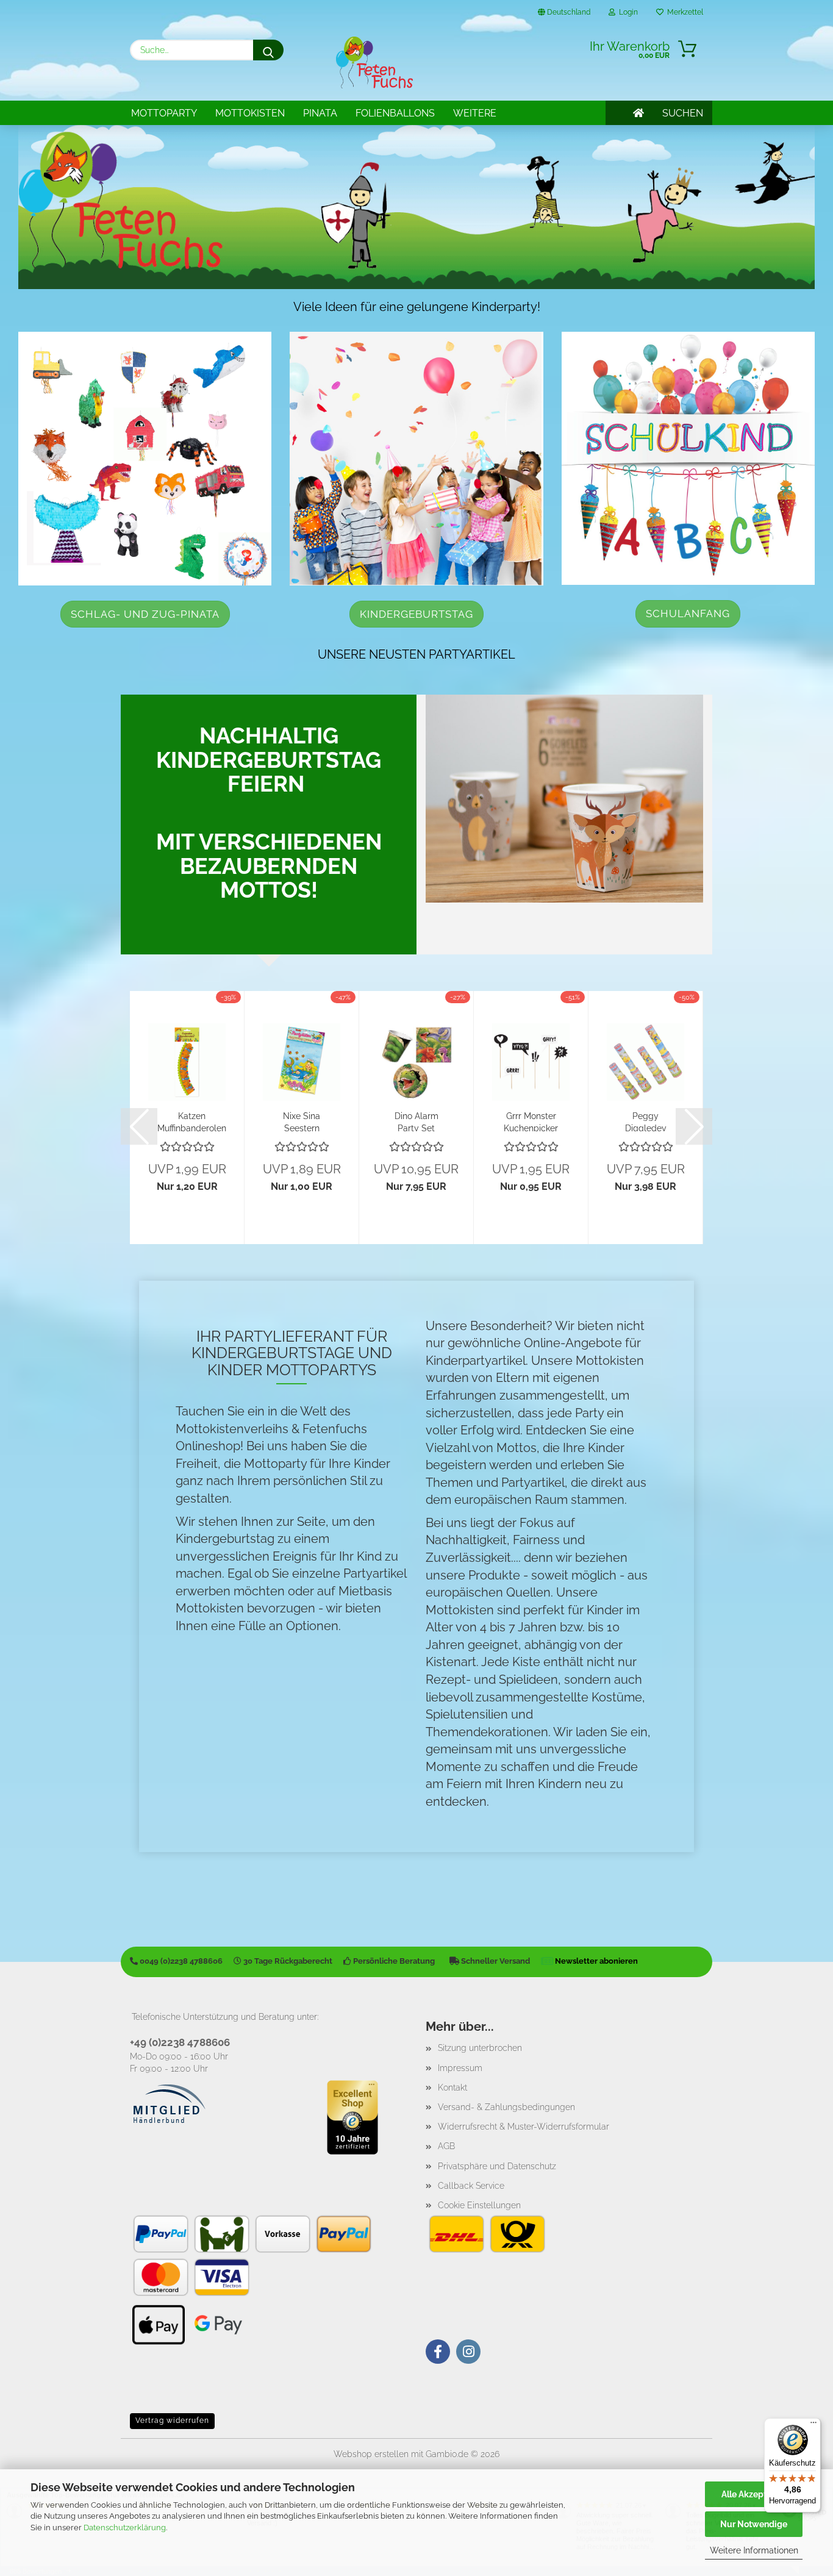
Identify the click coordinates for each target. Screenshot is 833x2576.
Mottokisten (250, 113)
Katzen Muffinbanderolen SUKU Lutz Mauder (192, 1121)
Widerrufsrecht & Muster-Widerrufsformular (524, 2127)
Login (627, 12)
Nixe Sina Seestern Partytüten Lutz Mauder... (302, 1121)
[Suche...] (268, 50)
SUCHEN (683, 113)
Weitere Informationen (754, 2550)
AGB (446, 2146)
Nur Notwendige (754, 2524)
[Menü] (813, 2425)
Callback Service (471, 2186)
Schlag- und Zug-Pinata (145, 614)
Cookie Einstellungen (479, 2205)
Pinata (320, 113)
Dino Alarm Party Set (416, 1121)
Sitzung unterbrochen (480, 2048)
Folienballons (395, 113)
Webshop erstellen (371, 2454)
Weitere (475, 113)
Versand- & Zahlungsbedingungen (506, 2107)
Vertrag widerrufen (172, 2420)
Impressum (460, 2068)
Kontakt (452, 2088)
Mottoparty (164, 113)
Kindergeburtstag (416, 614)
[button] (139, 1126)
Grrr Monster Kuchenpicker (531, 1121)
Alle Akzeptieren (754, 2494)
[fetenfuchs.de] (374, 63)
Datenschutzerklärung (125, 2528)
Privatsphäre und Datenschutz (497, 2166)
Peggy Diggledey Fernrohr (646, 1121)
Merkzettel (683, 12)
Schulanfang (688, 614)
